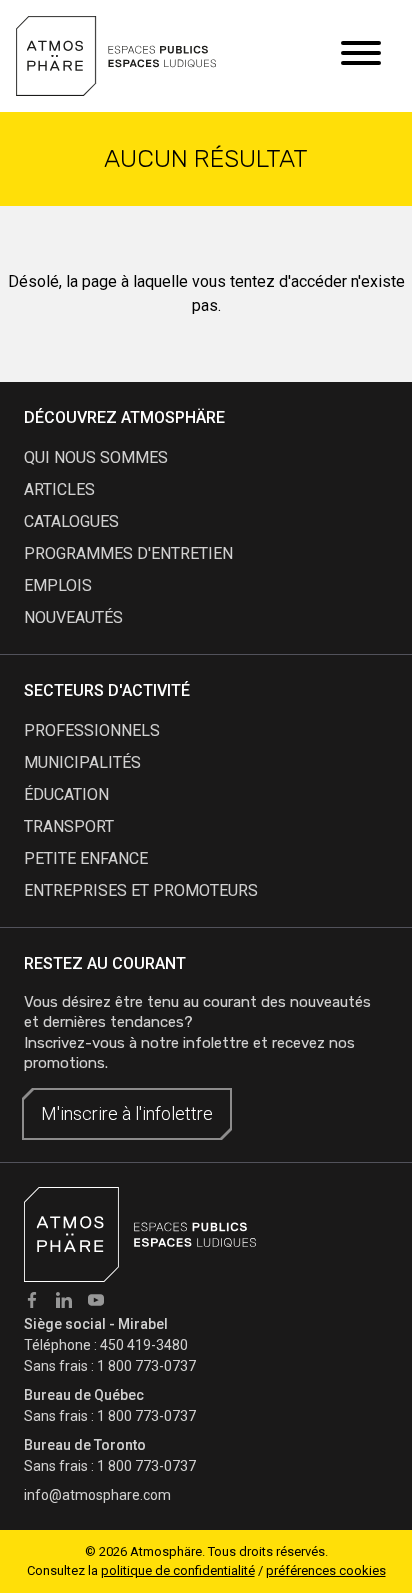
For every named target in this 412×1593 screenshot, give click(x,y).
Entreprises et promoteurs (141, 890)
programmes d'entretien (128, 553)
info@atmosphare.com (97, 1495)
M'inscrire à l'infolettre (127, 1113)
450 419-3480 (144, 1345)
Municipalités (82, 762)
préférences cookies (326, 1570)
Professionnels (92, 730)
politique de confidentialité (178, 1570)
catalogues (71, 521)
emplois (58, 585)
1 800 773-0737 (146, 1366)
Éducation (66, 794)
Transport (69, 826)
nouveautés (73, 617)
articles (59, 489)
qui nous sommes (96, 457)
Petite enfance (86, 858)
